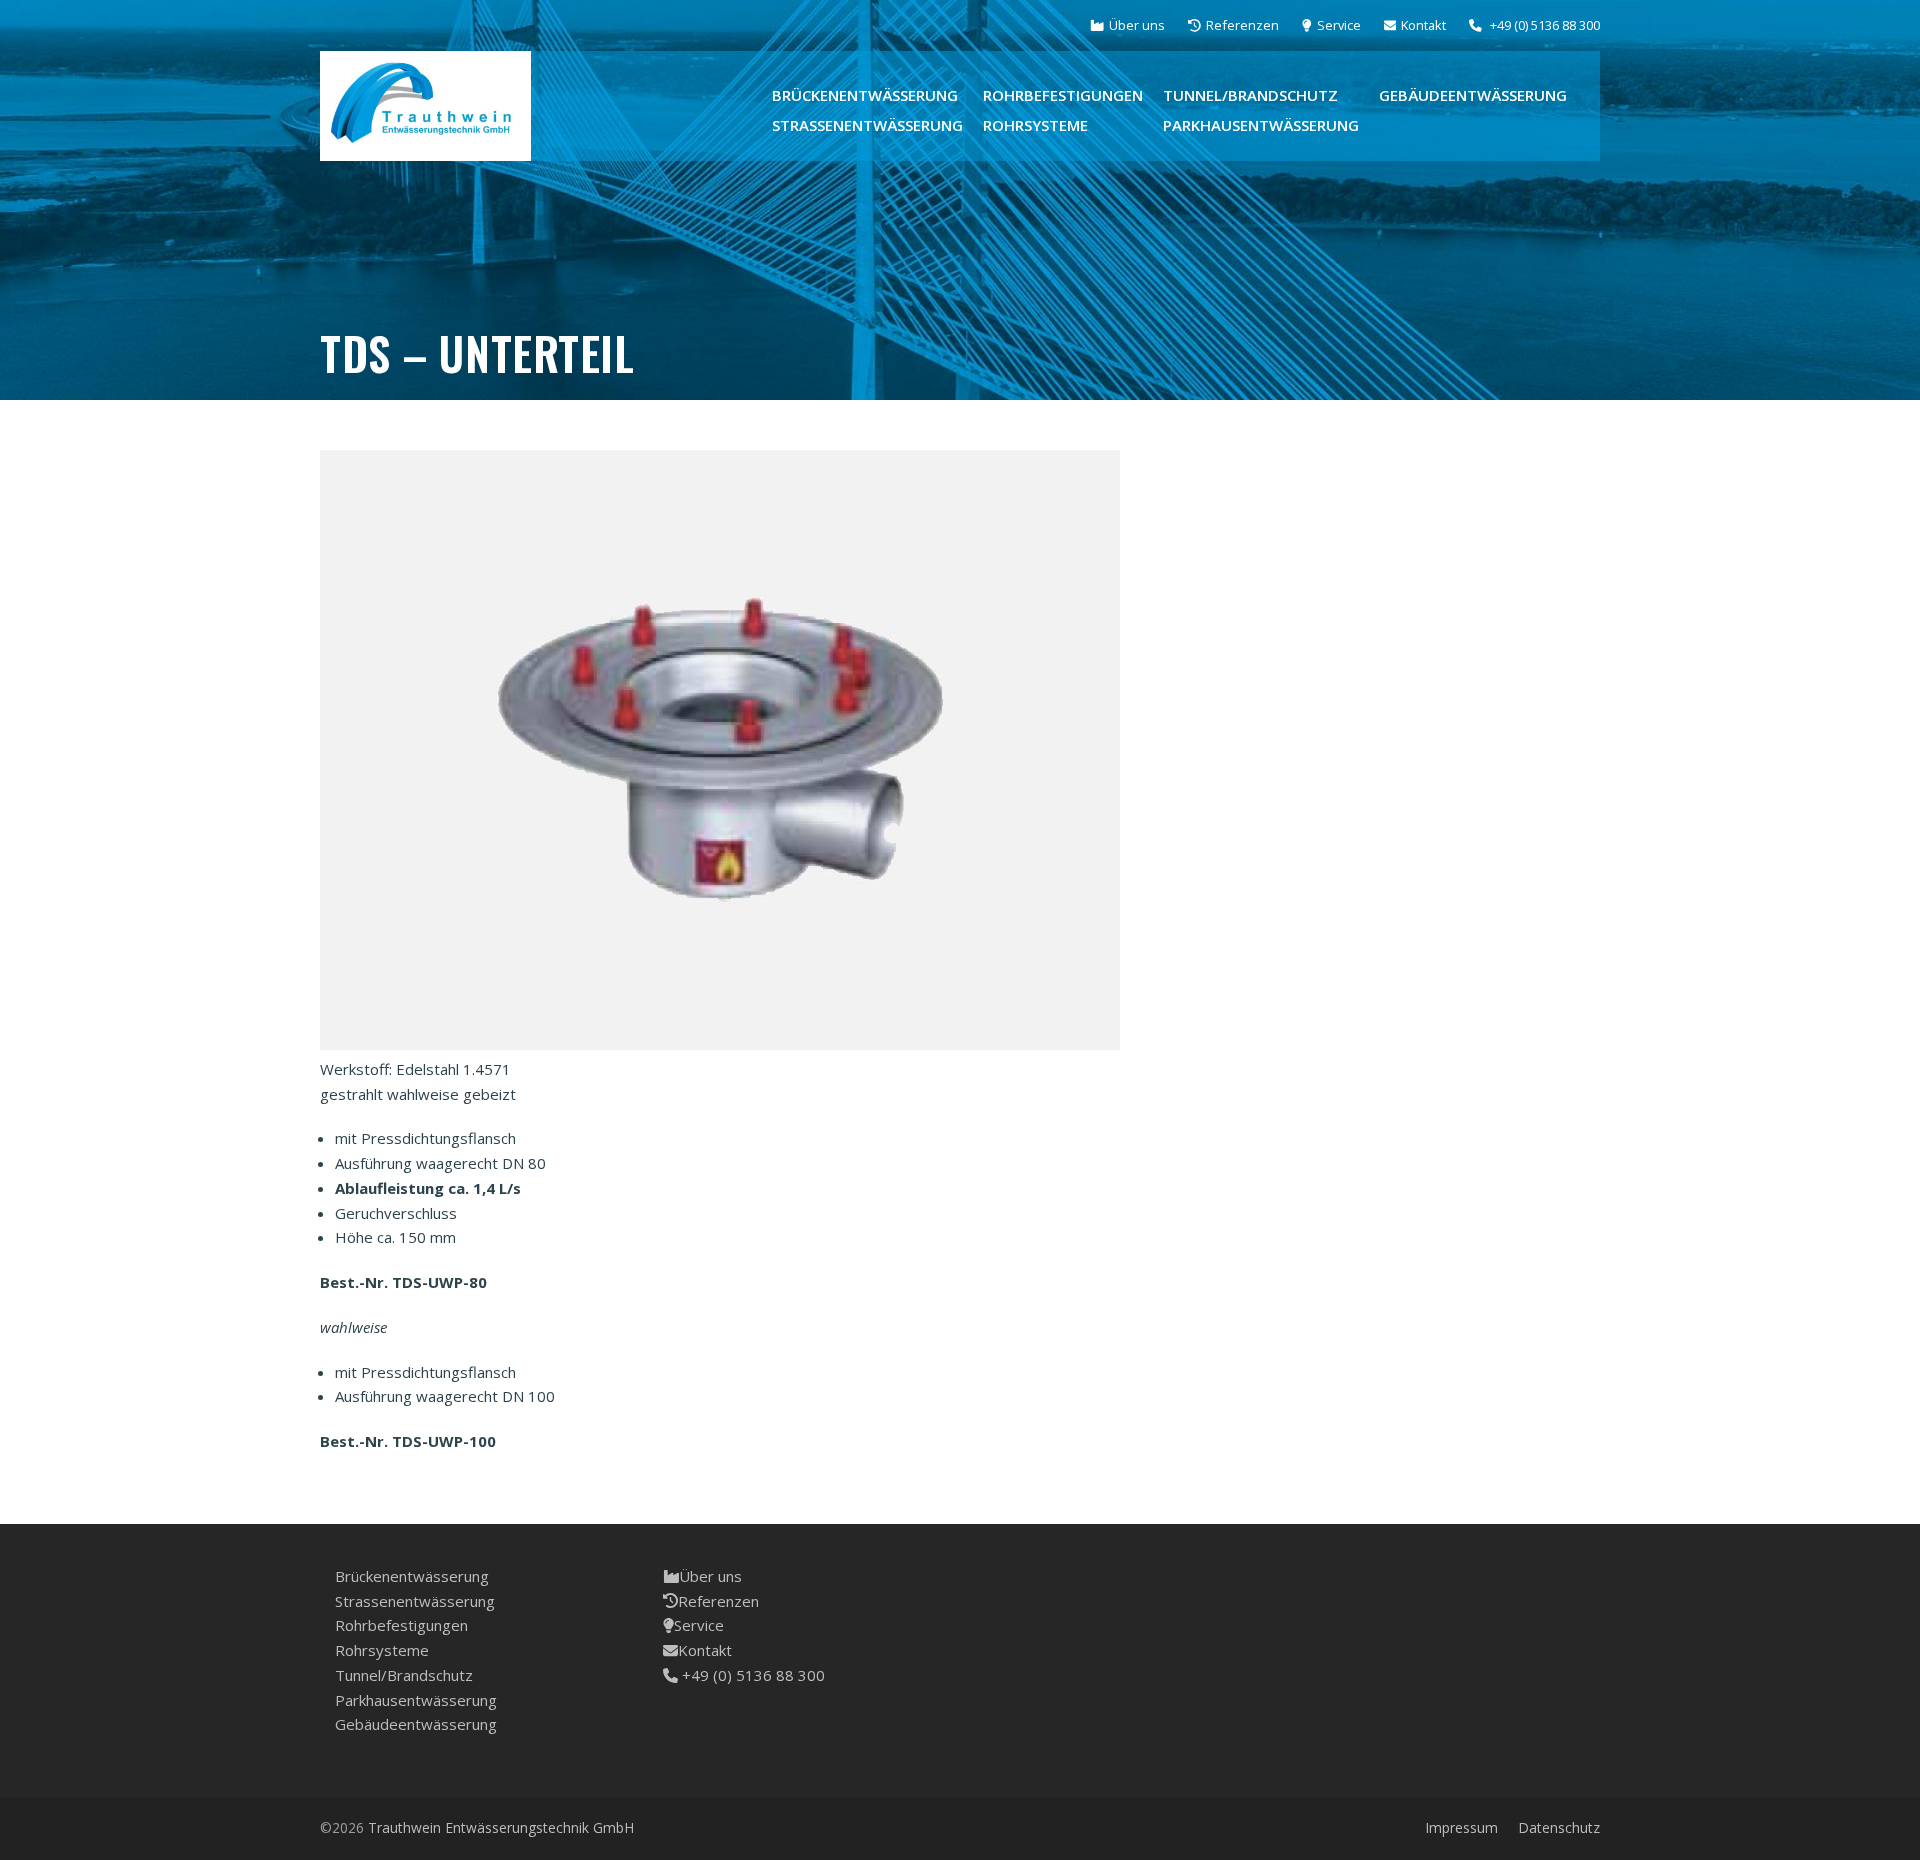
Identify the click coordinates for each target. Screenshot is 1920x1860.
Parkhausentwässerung (416, 1700)
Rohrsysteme (382, 1650)
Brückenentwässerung (412, 1576)
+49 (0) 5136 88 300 (751, 1675)
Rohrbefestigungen (401, 1625)
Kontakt (705, 1650)
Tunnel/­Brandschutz (404, 1675)
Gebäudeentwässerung (416, 1724)
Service (699, 1625)
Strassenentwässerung (415, 1601)
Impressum (1461, 1827)
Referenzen (718, 1601)
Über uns (710, 1576)
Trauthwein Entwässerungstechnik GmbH (501, 1827)
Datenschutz (1559, 1827)
